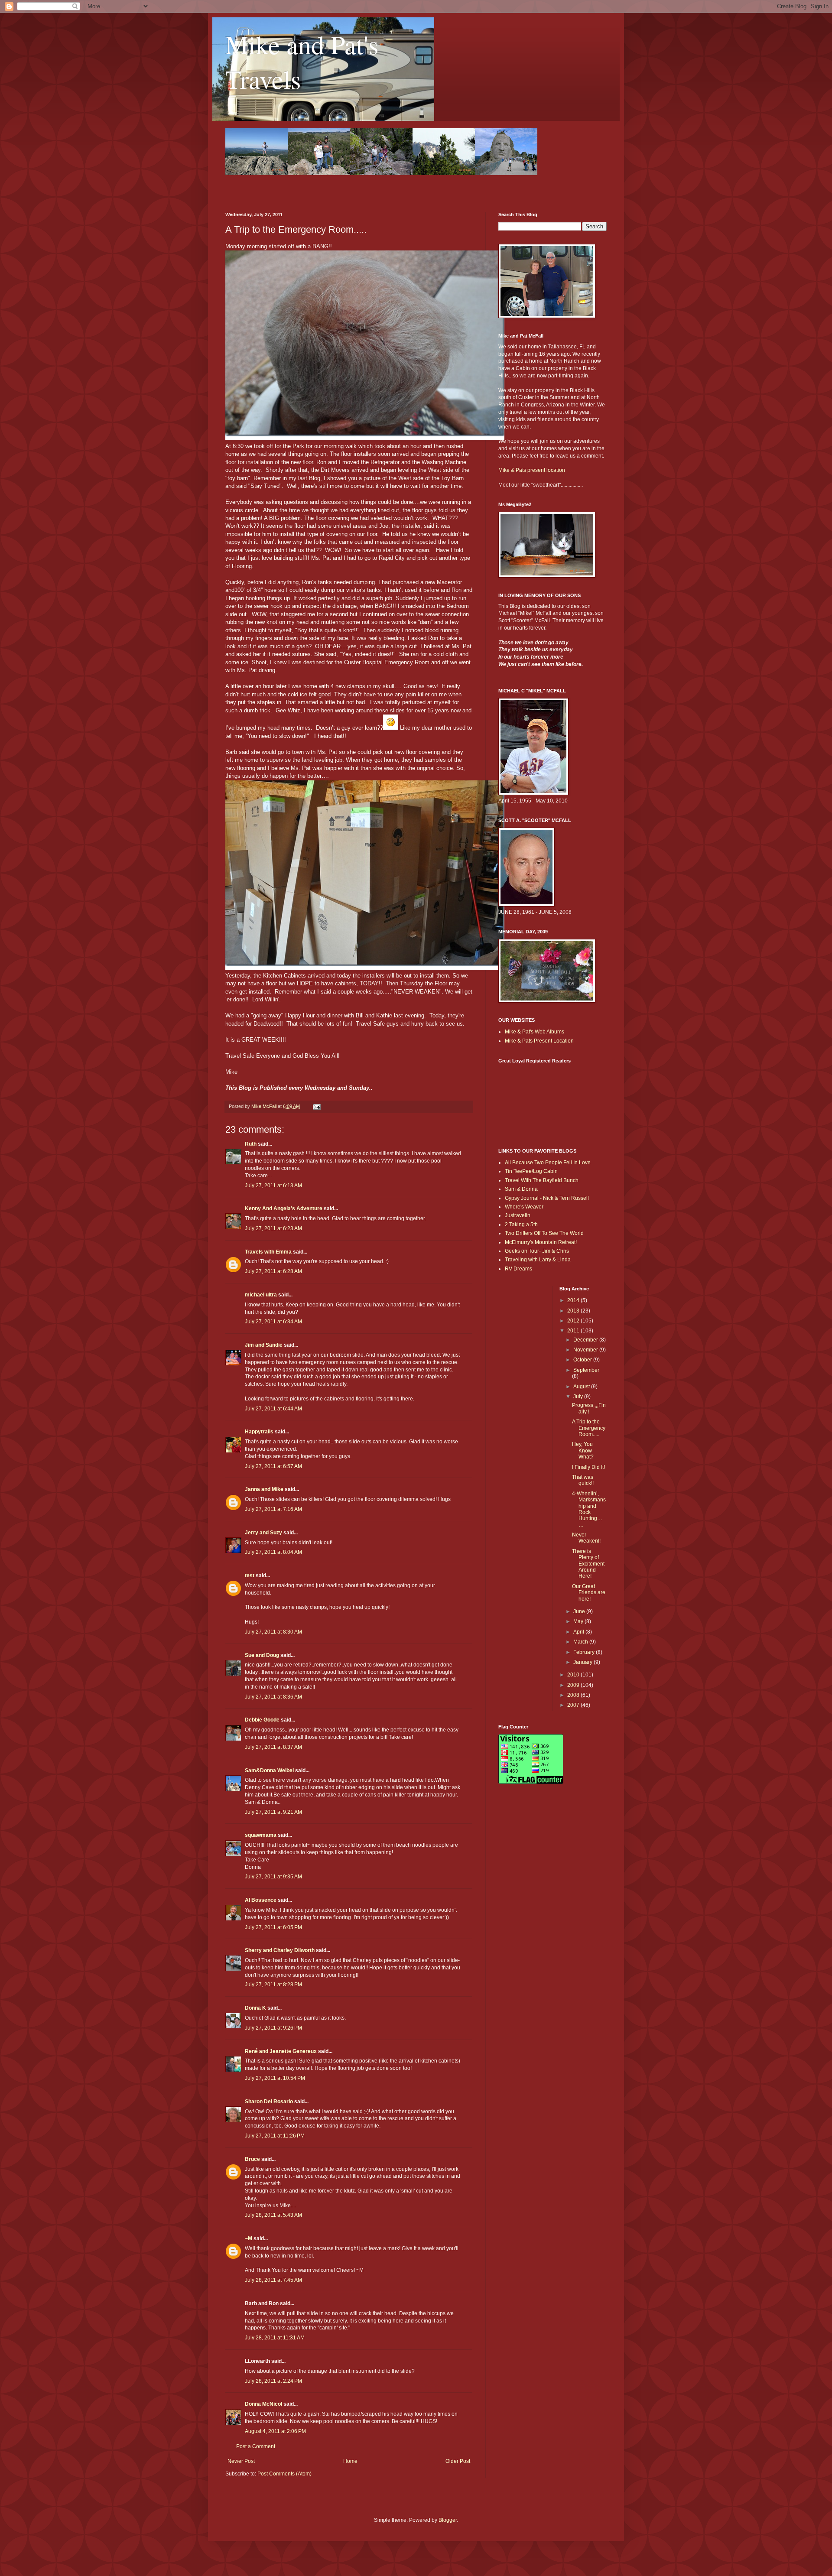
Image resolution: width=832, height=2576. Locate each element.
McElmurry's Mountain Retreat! (541, 1242)
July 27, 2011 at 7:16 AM (273, 1509)
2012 (574, 1321)
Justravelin (518, 1215)
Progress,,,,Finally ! (589, 1408)
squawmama (261, 1835)
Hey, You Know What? (583, 1450)
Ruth (251, 1144)
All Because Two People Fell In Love (548, 1163)
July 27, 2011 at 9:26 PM (273, 2028)
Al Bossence (261, 1900)
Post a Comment (256, 2446)
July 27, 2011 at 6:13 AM (273, 1186)
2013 (574, 1311)
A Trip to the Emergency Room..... (589, 1428)
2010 (574, 1675)
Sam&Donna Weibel (269, 1770)
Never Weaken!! (586, 1538)
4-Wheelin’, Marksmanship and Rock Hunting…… (589, 1509)
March (581, 1642)
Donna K (255, 2008)
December (586, 1340)
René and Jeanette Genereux (281, 2051)
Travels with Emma (268, 1252)
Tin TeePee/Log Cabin (531, 1171)
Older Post (458, 2461)
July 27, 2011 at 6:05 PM (273, 1927)
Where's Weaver (524, 1207)
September (586, 1370)
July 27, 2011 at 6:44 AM (273, 1409)
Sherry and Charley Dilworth (280, 1950)
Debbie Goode (262, 1720)
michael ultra (261, 1295)
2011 (574, 1331)
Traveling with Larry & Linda (538, 1260)
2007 (574, 1705)
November (586, 1350)
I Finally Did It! (588, 1467)
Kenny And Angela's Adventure (284, 1208)
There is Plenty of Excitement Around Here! (588, 1564)
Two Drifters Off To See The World (544, 1233)
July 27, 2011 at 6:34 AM (273, 1322)
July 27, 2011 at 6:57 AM (273, 1466)
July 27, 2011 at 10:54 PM (275, 2078)
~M (249, 2238)
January (583, 1662)
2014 (574, 1300)
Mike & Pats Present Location (539, 1041)
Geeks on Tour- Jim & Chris (537, 1251)
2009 (574, 1685)
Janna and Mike (264, 1489)
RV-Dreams (518, 1269)
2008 (574, 1695)
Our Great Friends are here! (589, 1593)
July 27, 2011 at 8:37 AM (273, 1747)
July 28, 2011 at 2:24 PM (273, 2381)
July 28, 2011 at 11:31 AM (275, 2338)
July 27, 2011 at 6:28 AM (273, 1271)
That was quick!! (583, 1480)
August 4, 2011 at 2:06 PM (275, 2431)
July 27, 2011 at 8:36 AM (273, 1697)
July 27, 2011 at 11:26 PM (275, 2136)
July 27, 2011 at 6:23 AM (273, 1228)
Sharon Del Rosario (269, 2102)
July (579, 1397)
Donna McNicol (263, 2404)
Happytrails (259, 1432)
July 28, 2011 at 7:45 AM (273, 2280)
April (579, 1632)
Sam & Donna (521, 1189)
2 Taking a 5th (521, 1225)
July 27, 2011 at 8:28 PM (273, 1985)
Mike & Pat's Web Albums (535, 1032)
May (579, 1621)
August (582, 1387)
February (585, 1652)
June (580, 1611)
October (583, 1360)
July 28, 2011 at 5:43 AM (273, 2215)
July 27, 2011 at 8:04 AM (273, 1552)
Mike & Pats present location (532, 470)
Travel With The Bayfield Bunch (542, 1180)
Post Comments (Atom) (284, 2474)
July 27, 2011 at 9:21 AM (273, 1812)
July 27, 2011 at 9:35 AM (273, 1877)
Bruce (252, 2159)
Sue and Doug (262, 1655)
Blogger (448, 2520)
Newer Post (241, 2461)
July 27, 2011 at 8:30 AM (273, 1632)
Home (350, 2461)
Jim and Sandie (264, 1345)
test (250, 1575)
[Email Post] (316, 1106)
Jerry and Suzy (263, 1533)
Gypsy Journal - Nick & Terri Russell (547, 1198)
